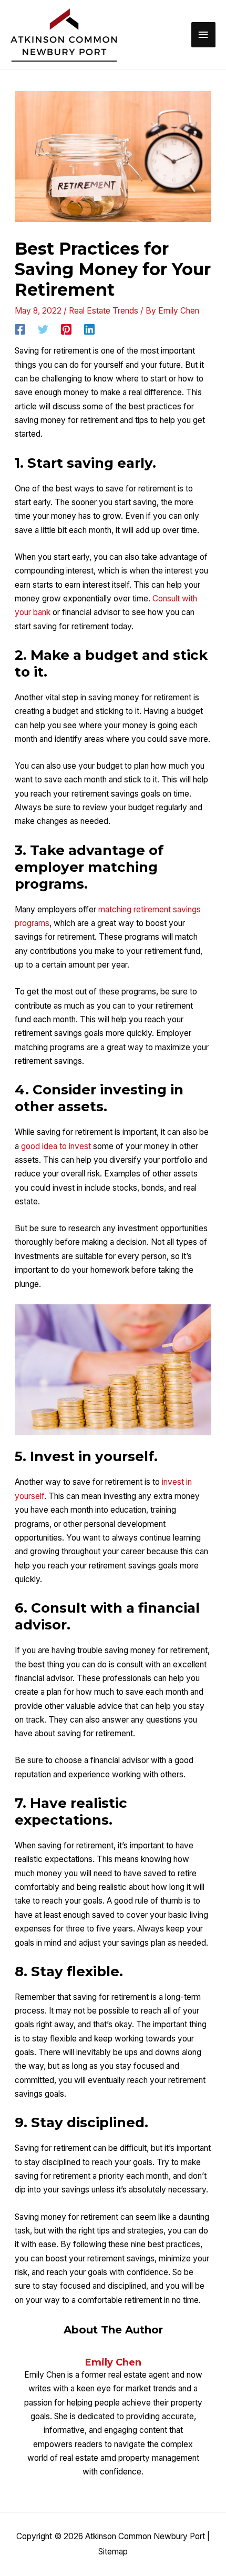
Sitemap (113, 2552)
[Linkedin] (89, 329)
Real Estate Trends (104, 311)
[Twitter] (43, 329)
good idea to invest (56, 1146)
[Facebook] (20, 329)
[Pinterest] (66, 329)
